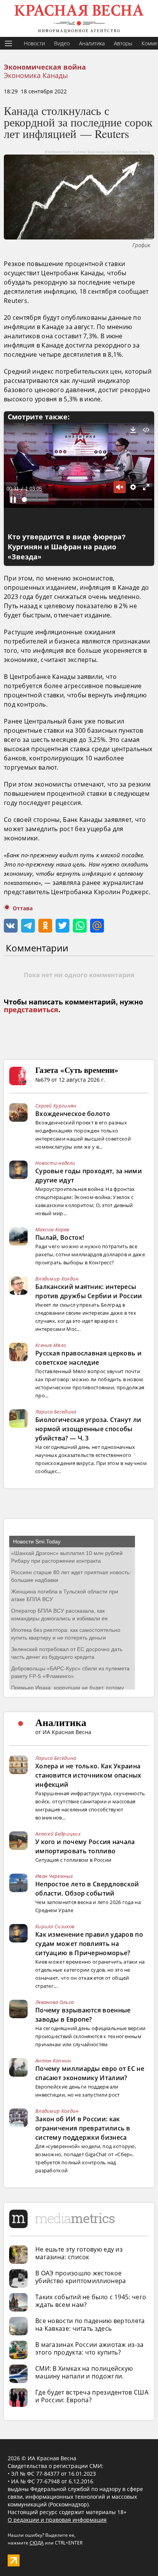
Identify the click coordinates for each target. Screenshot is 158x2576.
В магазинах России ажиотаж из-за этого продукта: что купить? (90, 2348)
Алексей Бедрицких (58, 1834)
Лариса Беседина (56, 1412)
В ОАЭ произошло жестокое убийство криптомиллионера (81, 2277)
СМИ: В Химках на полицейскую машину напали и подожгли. (84, 2372)
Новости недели (55, 1163)
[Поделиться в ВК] (11, 926)
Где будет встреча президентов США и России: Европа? (92, 2396)
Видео (62, 43)
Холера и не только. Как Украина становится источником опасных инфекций (88, 1775)
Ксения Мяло (51, 1345)
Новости (34, 43)
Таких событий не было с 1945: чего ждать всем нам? (91, 2301)
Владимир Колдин (57, 1279)
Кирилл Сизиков (55, 1926)
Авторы (123, 43)
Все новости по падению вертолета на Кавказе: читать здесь (90, 2325)
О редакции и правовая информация (57, 2520)
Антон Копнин (53, 2060)
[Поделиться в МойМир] (97, 926)
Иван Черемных (54, 1876)
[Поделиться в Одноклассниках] (45, 926)
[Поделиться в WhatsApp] (80, 926)
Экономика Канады (36, 75)
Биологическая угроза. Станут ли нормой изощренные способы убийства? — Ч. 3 (88, 1429)
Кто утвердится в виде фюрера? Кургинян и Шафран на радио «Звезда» (67, 547)
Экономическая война (45, 67)
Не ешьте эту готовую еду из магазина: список (79, 2253)
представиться (31, 1010)
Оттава (23, 908)
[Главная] (79, 18)
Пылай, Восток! (60, 1237)
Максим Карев (52, 1229)
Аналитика (92, 43)
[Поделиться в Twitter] (63, 926)
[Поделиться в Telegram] (28, 926)
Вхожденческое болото (73, 1114)
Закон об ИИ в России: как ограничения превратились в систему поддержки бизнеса (83, 2128)
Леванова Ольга (54, 2002)
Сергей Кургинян (56, 1106)
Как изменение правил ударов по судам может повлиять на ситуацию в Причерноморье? (89, 1944)
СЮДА (37, 2543)
